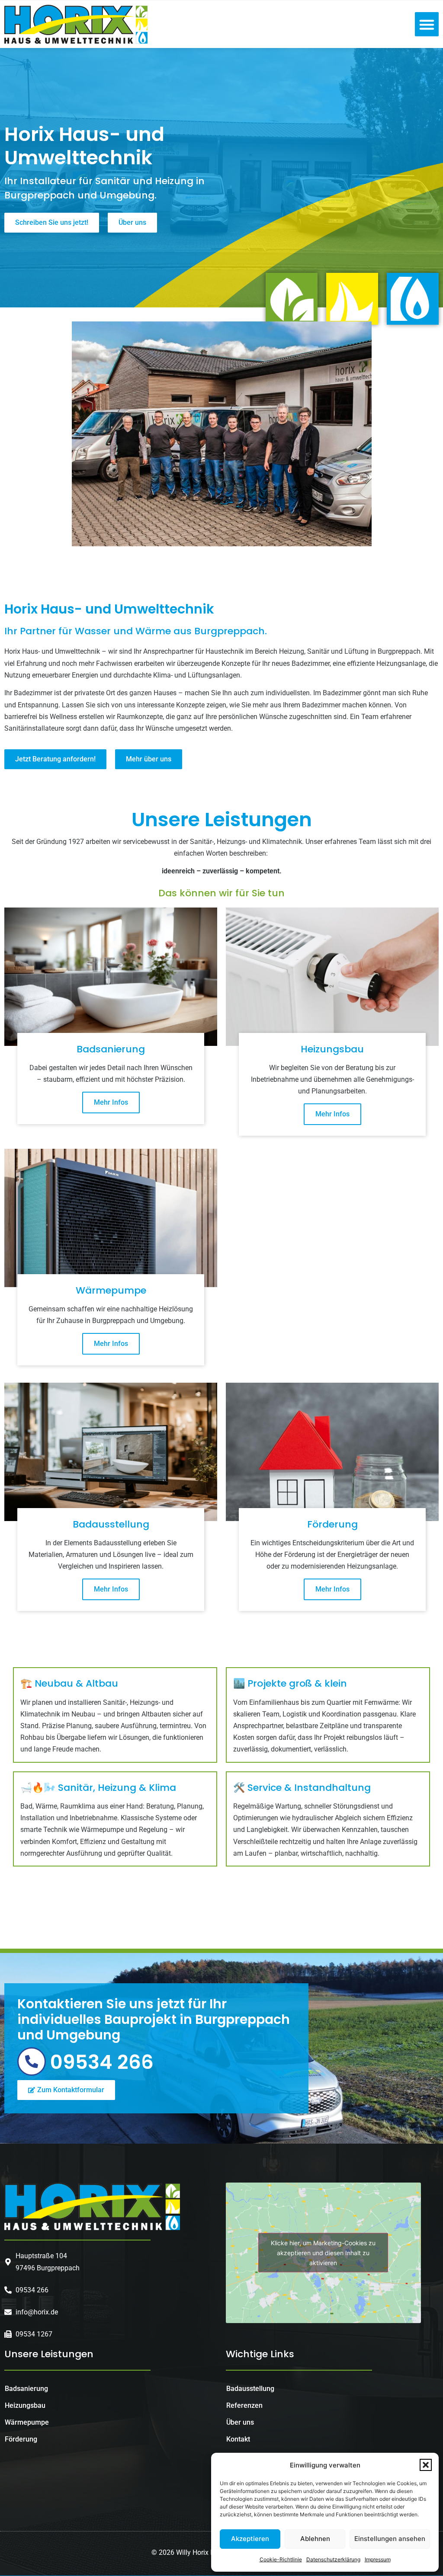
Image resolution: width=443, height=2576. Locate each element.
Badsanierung (26, 2389)
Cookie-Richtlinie (281, 2559)
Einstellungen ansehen (390, 2539)
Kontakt (238, 2439)
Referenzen (244, 2405)
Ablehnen (315, 2539)
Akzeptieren (250, 2539)
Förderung (21, 2439)
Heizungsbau (25, 2405)
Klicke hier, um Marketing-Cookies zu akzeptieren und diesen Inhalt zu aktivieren (323, 2253)
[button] (426, 2465)
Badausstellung (250, 2389)
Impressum (378, 2559)
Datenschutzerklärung (333, 2559)
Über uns (240, 2422)
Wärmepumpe (27, 2422)
